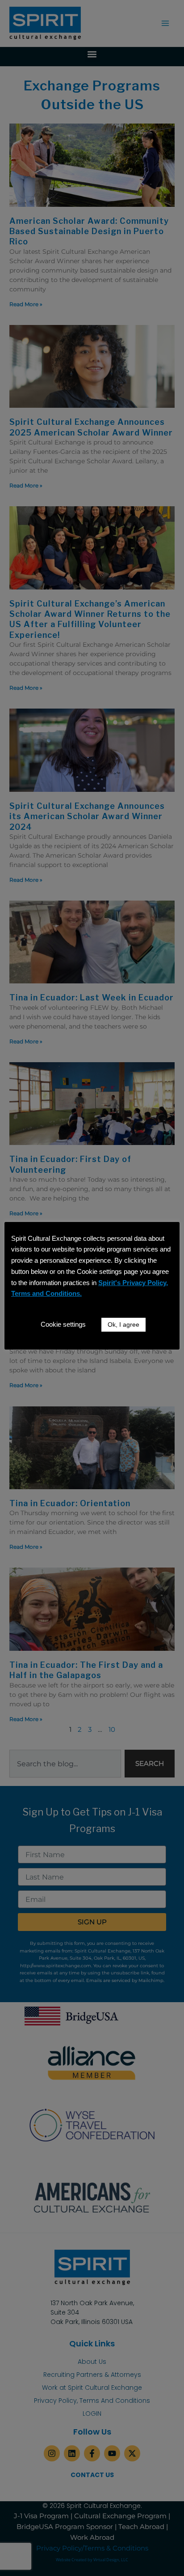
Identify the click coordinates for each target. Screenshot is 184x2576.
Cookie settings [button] (63, 1324)
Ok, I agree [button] (123, 1324)
